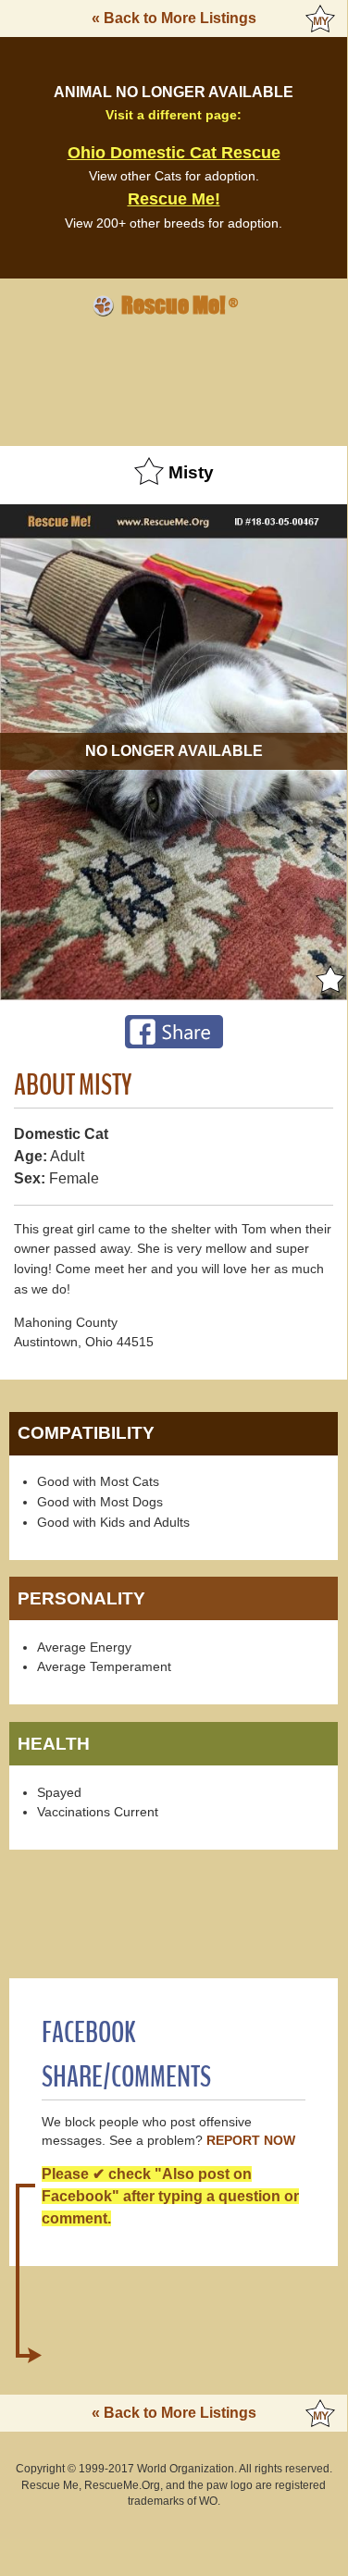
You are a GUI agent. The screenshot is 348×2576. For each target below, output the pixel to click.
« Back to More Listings (174, 18)
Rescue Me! (174, 199)
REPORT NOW (251, 2141)
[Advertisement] (174, 378)
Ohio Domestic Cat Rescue (174, 153)
